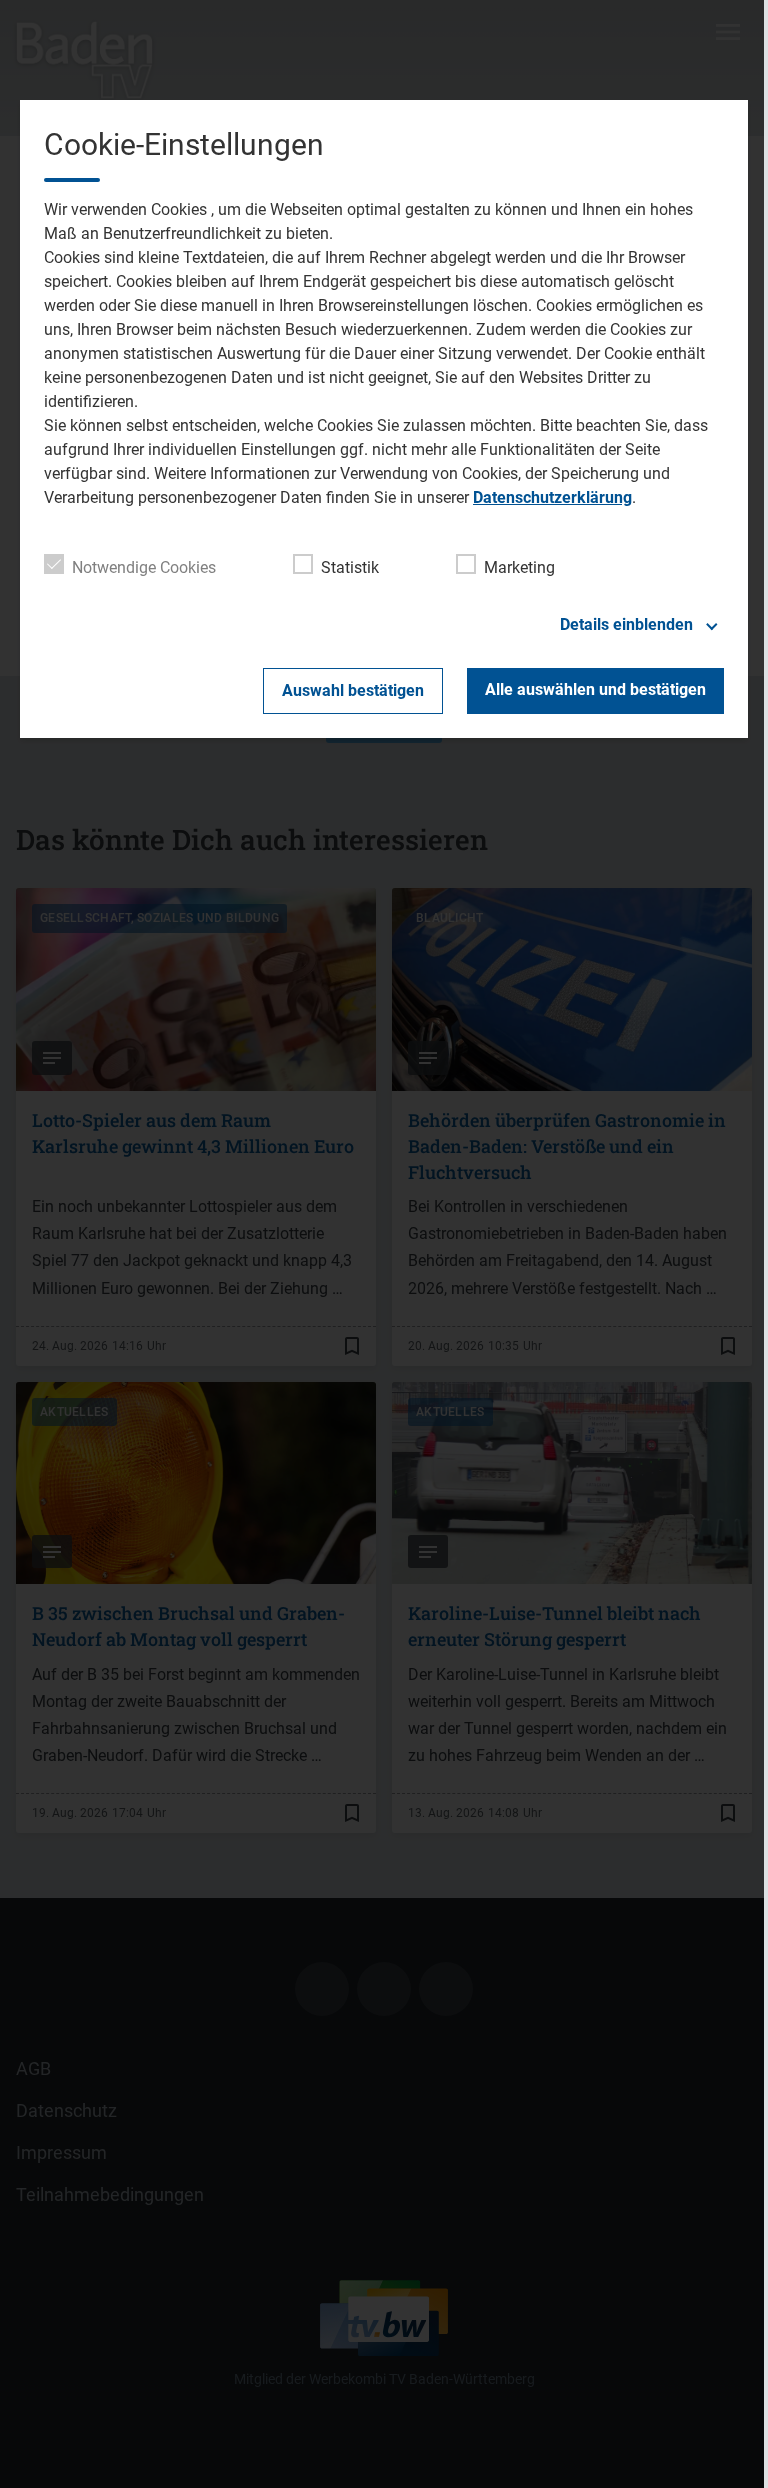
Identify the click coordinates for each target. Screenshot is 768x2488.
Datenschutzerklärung (552, 497)
